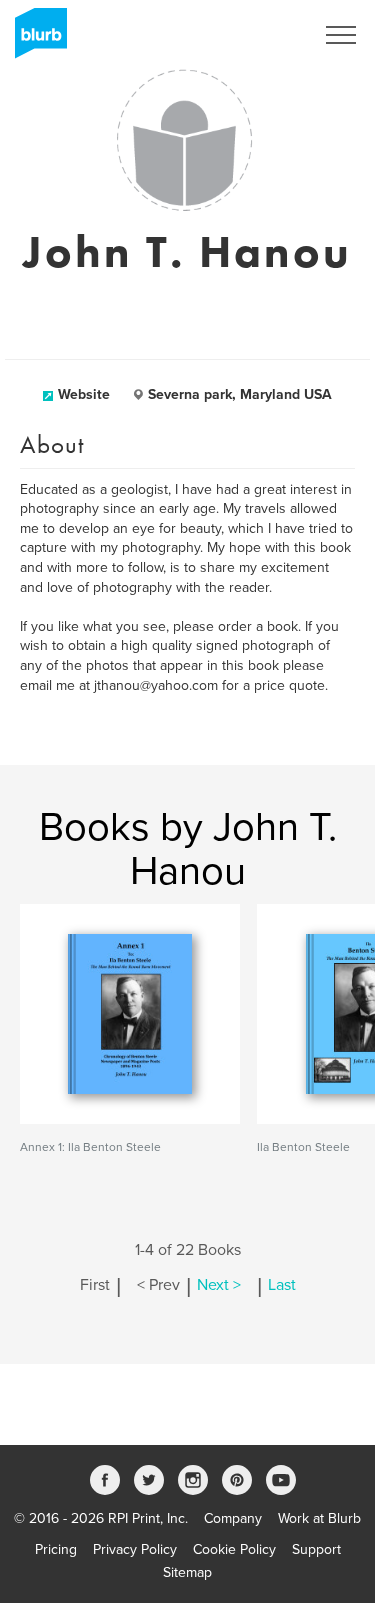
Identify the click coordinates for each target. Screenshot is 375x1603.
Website (84, 394)
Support (316, 1549)
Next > (219, 1285)
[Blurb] (35, 40)
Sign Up (263, 35)
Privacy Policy (135, 1549)
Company (233, 1518)
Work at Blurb (319, 1518)
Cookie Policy (234, 1549)
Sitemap (187, 1572)
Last (282, 1285)
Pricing (56, 1549)
